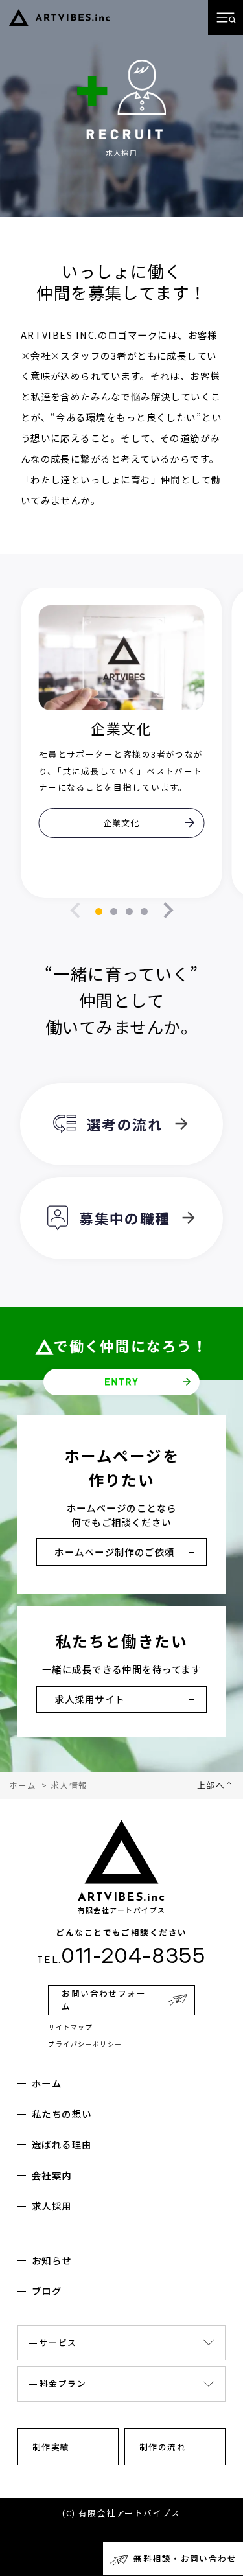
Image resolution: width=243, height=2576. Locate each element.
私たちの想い (62, 2114)
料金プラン (63, 2383)
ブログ (47, 2291)
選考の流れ (125, 1124)
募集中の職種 (125, 1218)
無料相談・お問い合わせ (185, 2558)
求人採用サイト (89, 1699)
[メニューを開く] (226, 17)
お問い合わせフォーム (104, 2000)
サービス (58, 2342)
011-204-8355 (121, 1955)
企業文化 (122, 823)
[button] (99, 911)
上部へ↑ (216, 1785)
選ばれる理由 (62, 2144)
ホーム (47, 2083)
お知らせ (52, 2260)
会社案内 (52, 2175)
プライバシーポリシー (85, 2044)
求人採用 (52, 2206)
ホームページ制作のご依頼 (114, 1552)
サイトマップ (70, 2027)
